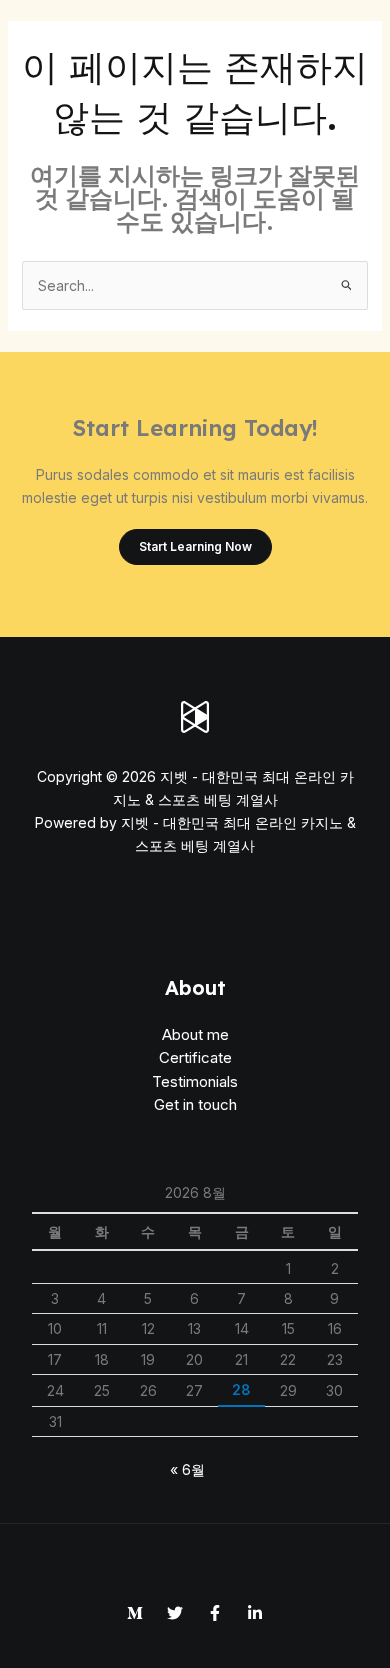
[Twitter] (175, 1613)
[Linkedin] (255, 1613)
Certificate (195, 1057)
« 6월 (187, 1469)
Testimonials (195, 1081)
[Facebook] (215, 1613)
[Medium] (135, 1613)
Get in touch (195, 1104)
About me (195, 1034)
